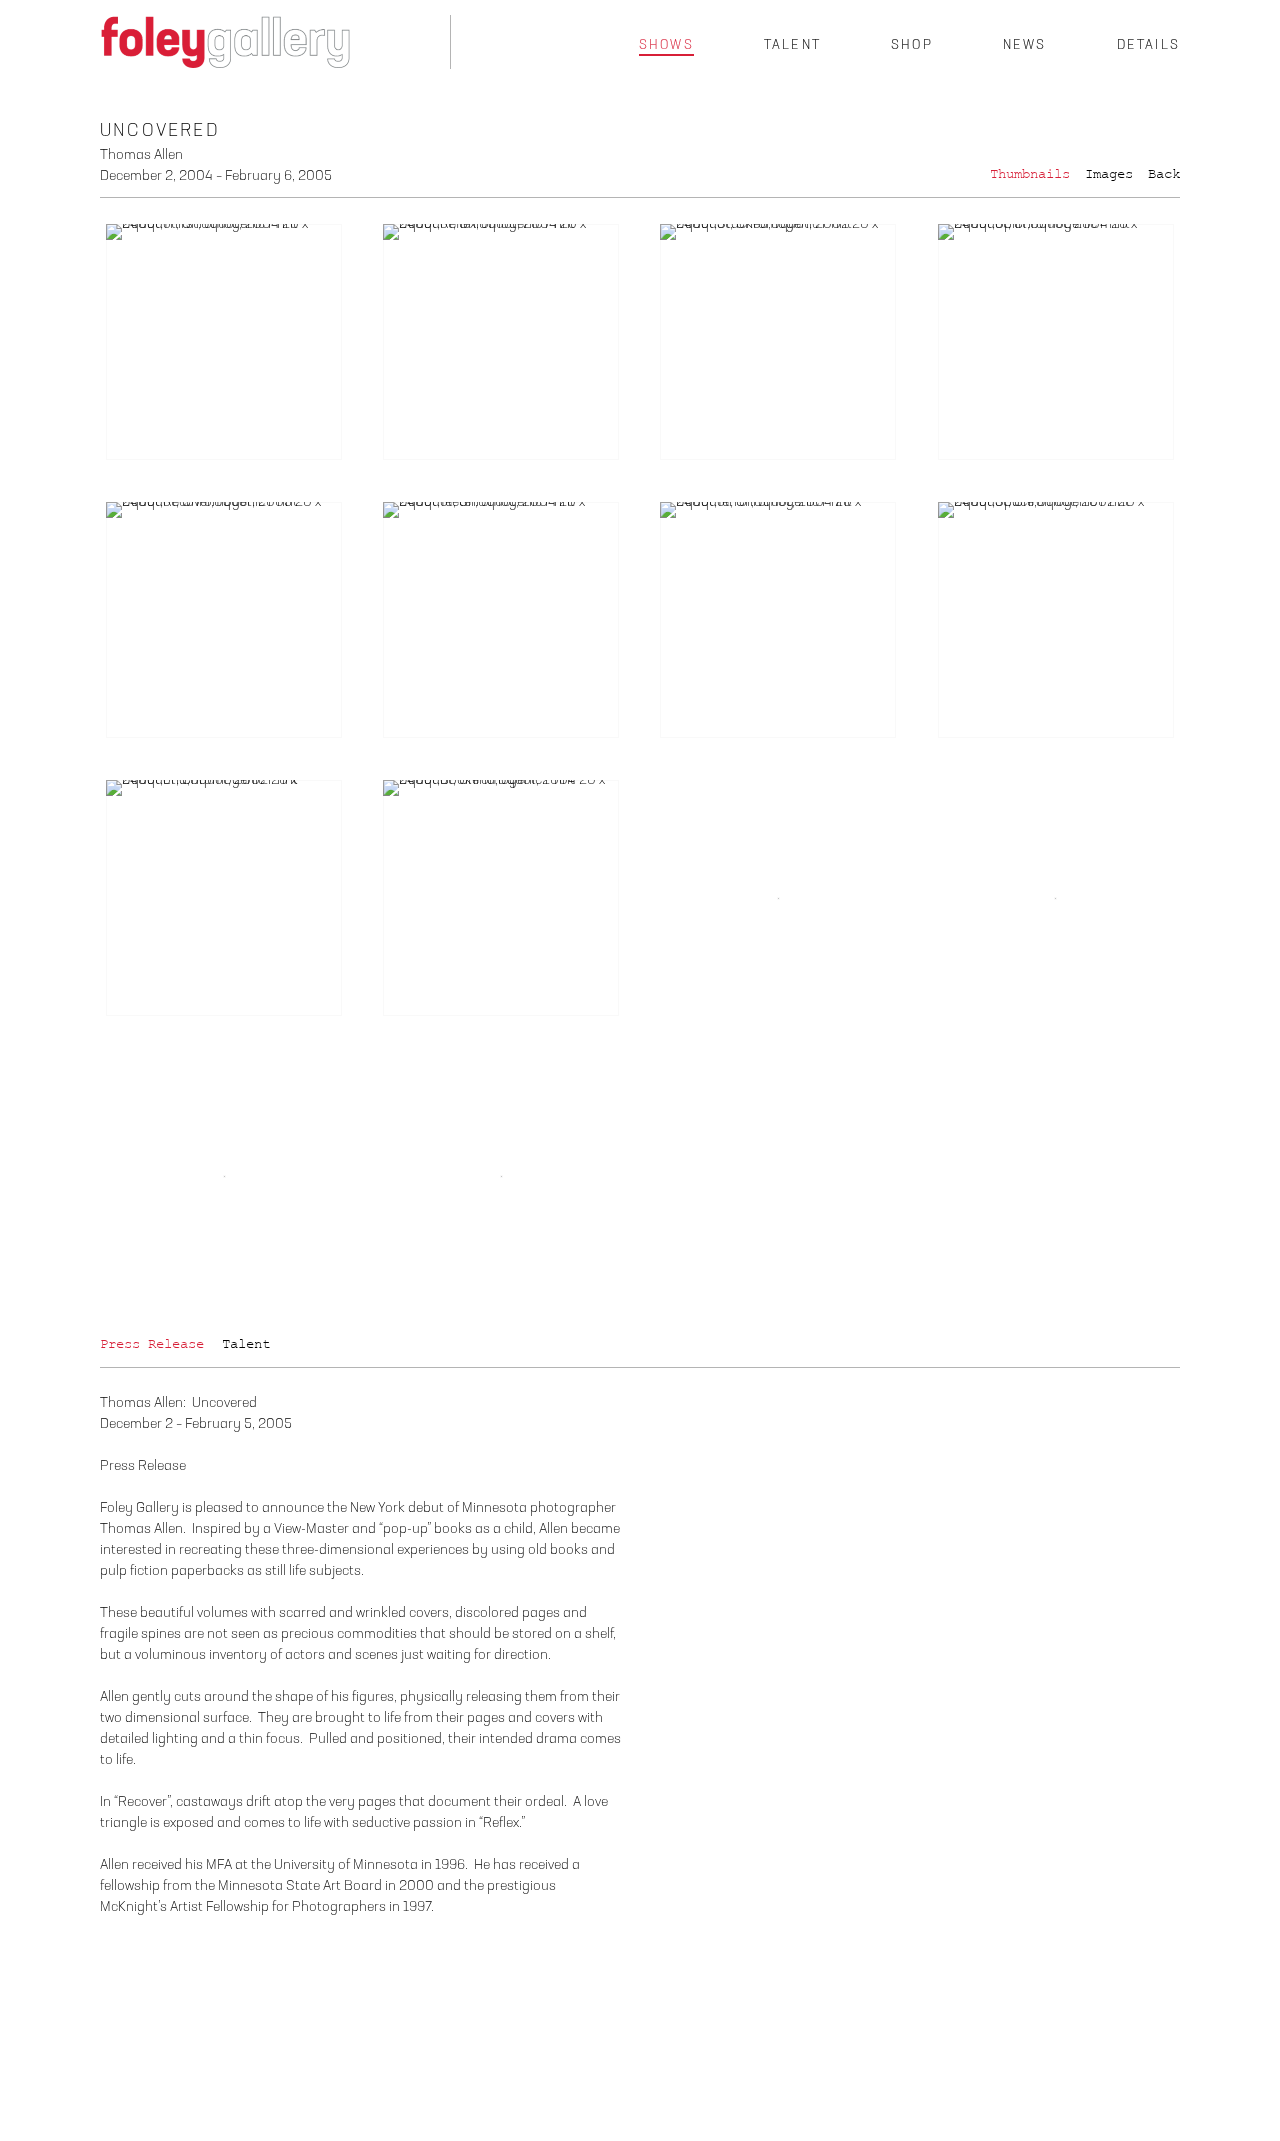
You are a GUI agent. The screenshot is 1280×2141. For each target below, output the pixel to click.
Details (1148, 45)
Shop (912, 45)
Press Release (152, 1344)
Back (1164, 174)
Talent (792, 45)
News (1025, 45)
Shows (666, 45)
